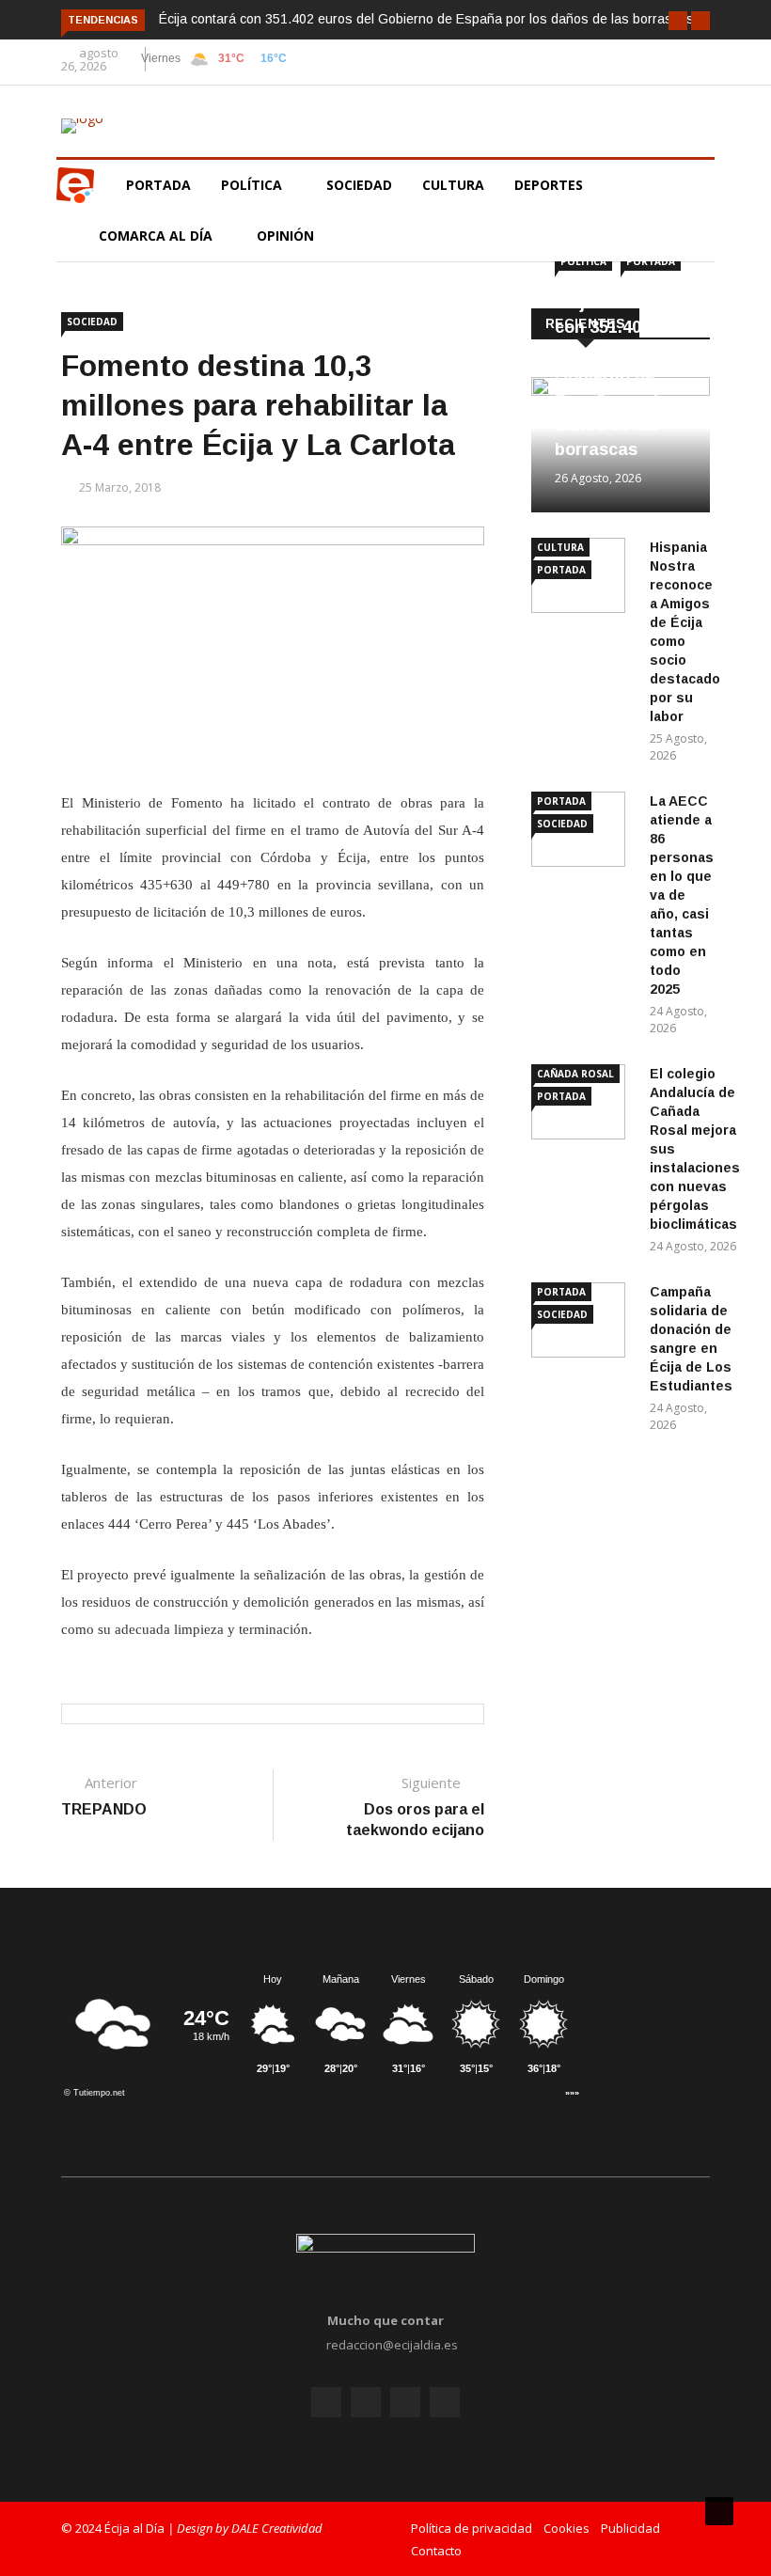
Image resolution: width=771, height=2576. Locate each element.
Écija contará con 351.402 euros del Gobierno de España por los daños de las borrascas (426, 19)
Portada (158, 185)
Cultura (453, 185)
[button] (678, 21)
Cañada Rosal (575, 1074)
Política (253, 185)
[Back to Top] (719, 2511)
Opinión (287, 236)
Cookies (566, 2528)
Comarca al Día (157, 236)
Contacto (436, 2551)
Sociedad (359, 185)
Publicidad (630, 2528)
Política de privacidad (472, 2528)
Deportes (549, 185)
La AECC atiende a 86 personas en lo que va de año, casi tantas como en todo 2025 (682, 895)
